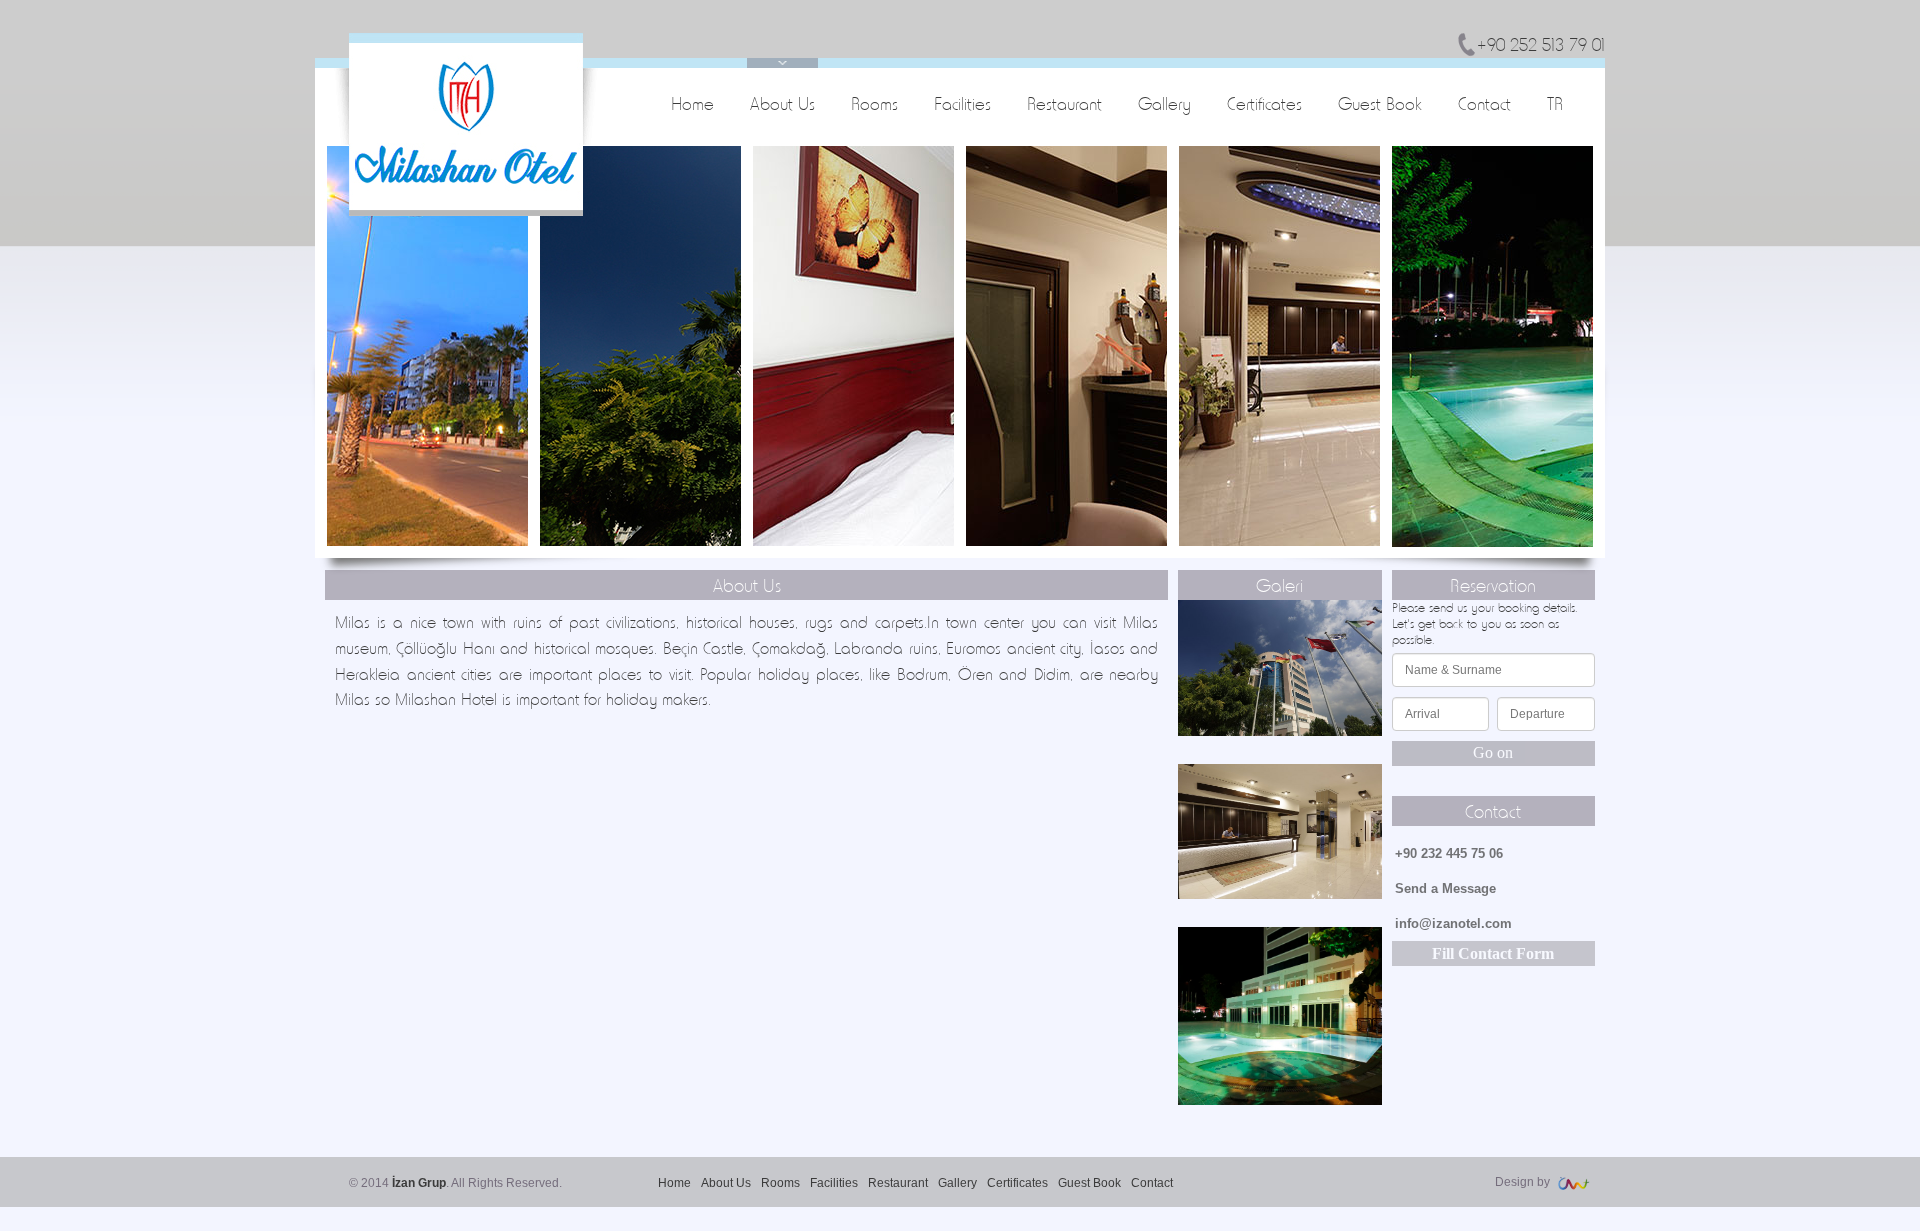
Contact (1484, 103)
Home (692, 103)
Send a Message (1445, 888)
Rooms (874, 103)
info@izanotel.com (1453, 923)
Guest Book (1380, 103)
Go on (1493, 752)
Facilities (962, 103)
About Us (782, 103)
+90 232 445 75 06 (1449, 853)
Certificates (1264, 103)
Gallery (1164, 103)
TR (1555, 103)
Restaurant (1064, 103)
